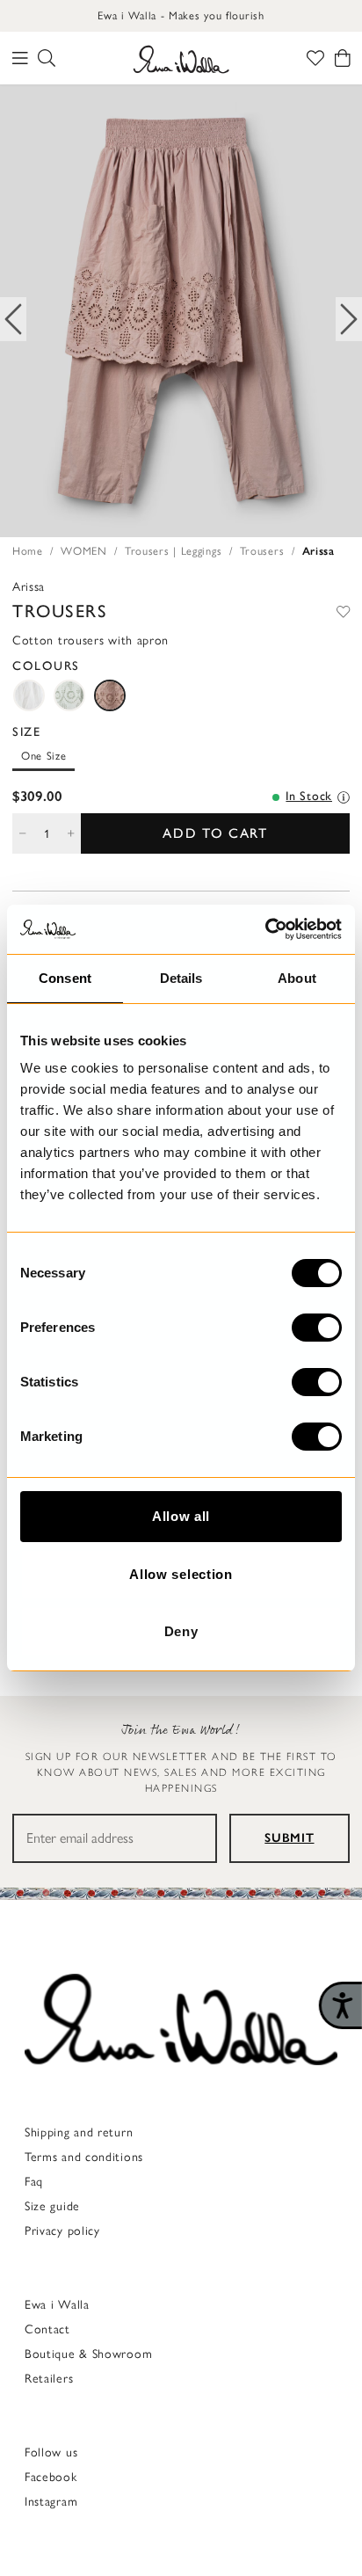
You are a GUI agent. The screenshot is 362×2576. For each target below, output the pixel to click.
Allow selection (181, 1574)
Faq (34, 2182)
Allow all (181, 1516)
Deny (181, 1631)
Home (28, 551)
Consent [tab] (65, 978)
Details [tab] (181, 978)
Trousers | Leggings (173, 551)
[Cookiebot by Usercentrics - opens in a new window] (265, 929)
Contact (47, 2329)
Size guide (52, 2206)
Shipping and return (79, 2132)
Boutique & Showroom (88, 2354)
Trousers (262, 551)
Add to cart (215, 833)
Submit (289, 1838)
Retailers (49, 2379)
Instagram (51, 2502)
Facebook (51, 2477)
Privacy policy (62, 2231)
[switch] (317, 1328)
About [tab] (297, 978)
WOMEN (84, 551)
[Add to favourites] (343, 611)
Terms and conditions (84, 2157)
